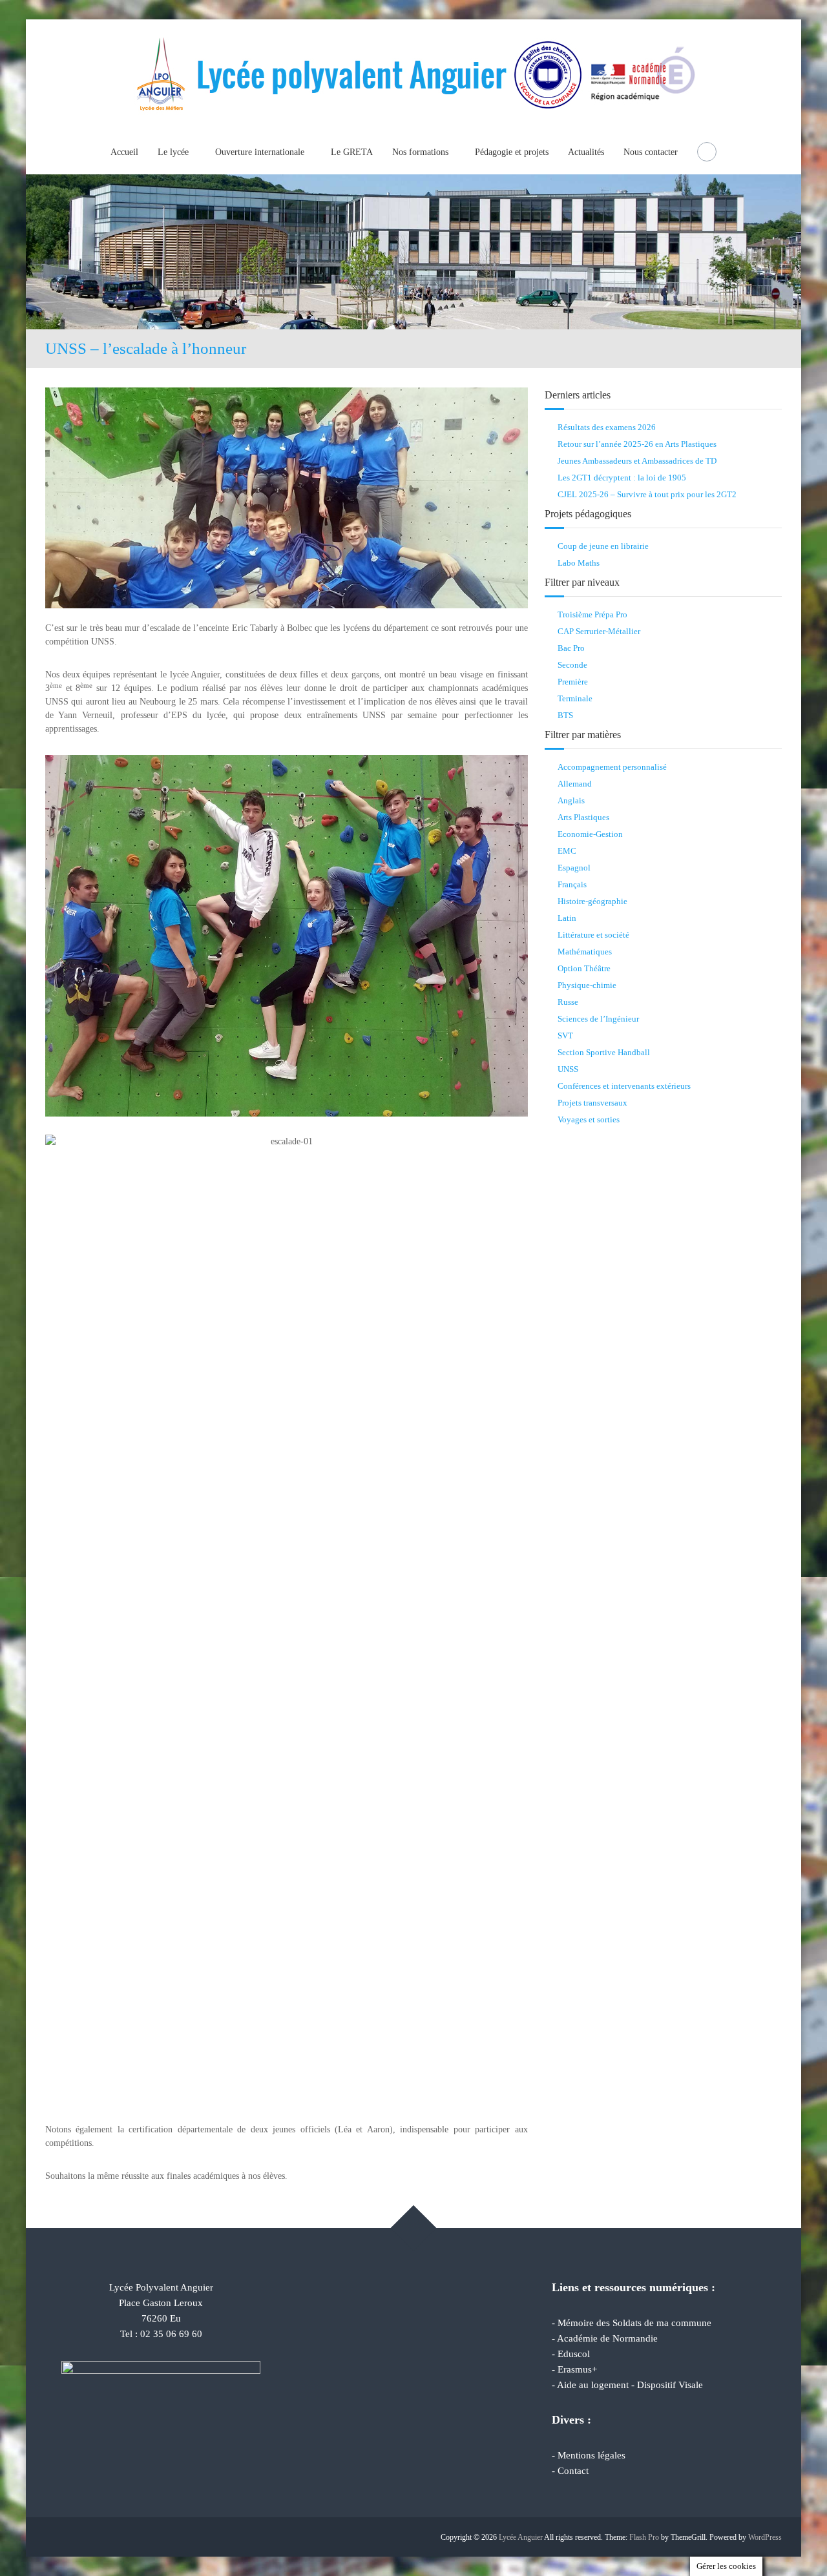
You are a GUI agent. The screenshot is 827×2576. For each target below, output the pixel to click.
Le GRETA (352, 152)
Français (572, 884)
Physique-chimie (587, 985)
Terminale (575, 698)
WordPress (765, 2537)
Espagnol (574, 868)
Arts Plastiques (583, 817)
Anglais (571, 800)
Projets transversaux (592, 1103)
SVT (565, 1036)
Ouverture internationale (260, 152)
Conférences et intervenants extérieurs (624, 1086)
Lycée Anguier (521, 2537)
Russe (568, 1002)
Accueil (124, 152)
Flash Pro (644, 2537)
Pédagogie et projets (512, 152)
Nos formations (420, 152)
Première (573, 682)
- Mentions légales (589, 2455)
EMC (567, 851)
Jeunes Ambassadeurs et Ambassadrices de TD (637, 461)
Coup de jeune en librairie (603, 546)
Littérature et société (593, 935)
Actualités (586, 152)
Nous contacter (651, 152)
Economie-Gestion (590, 834)
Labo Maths (579, 563)
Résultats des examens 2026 (607, 427)
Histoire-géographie (592, 901)
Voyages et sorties (589, 1119)
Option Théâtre (584, 968)
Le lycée (173, 152)
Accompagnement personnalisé (612, 767)
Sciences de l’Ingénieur (598, 1019)
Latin (567, 918)
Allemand (575, 784)
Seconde (572, 665)
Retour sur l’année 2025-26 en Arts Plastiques (637, 444)
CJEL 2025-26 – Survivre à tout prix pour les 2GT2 (647, 494)
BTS (565, 715)
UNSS (568, 1069)
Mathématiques (585, 952)
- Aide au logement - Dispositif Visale (627, 2385)
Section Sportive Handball (604, 1052)
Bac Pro (571, 648)
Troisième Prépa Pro (592, 614)
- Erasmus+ (574, 2369)
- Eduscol (571, 2354)
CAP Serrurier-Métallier (599, 631)
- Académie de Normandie (605, 2338)
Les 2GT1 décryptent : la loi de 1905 (622, 478)
